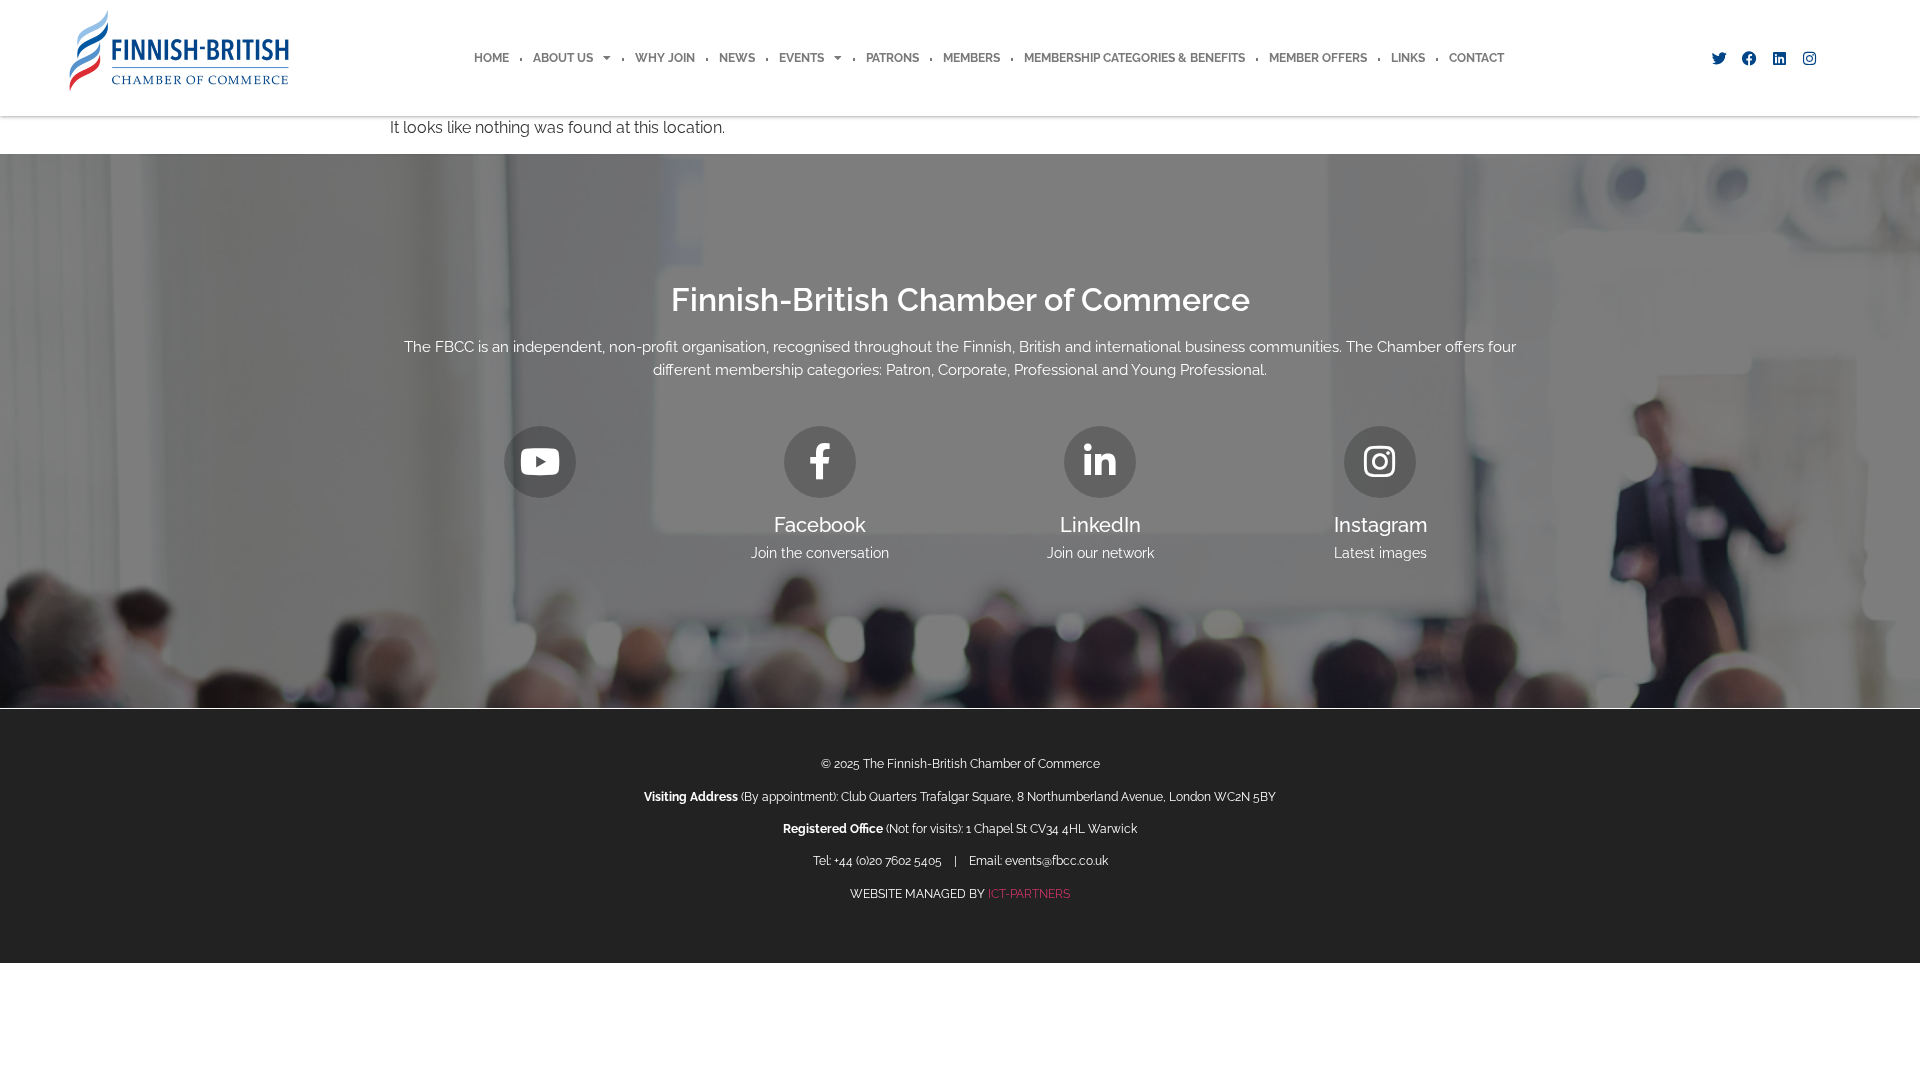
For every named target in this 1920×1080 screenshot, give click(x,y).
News (737, 58)
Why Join (665, 58)
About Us (563, 58)
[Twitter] (1719, 58)
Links (1408, 58)
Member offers (1318, 58)
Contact (1476, 58)
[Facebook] (1749, 58)
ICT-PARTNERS (1029, 894)
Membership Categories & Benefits (1134, 58)
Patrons (892, 58)
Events (801, 58)
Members (971, 58)
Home (491, 58)
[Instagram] (1809, 58)
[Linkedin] (1779, 58)
